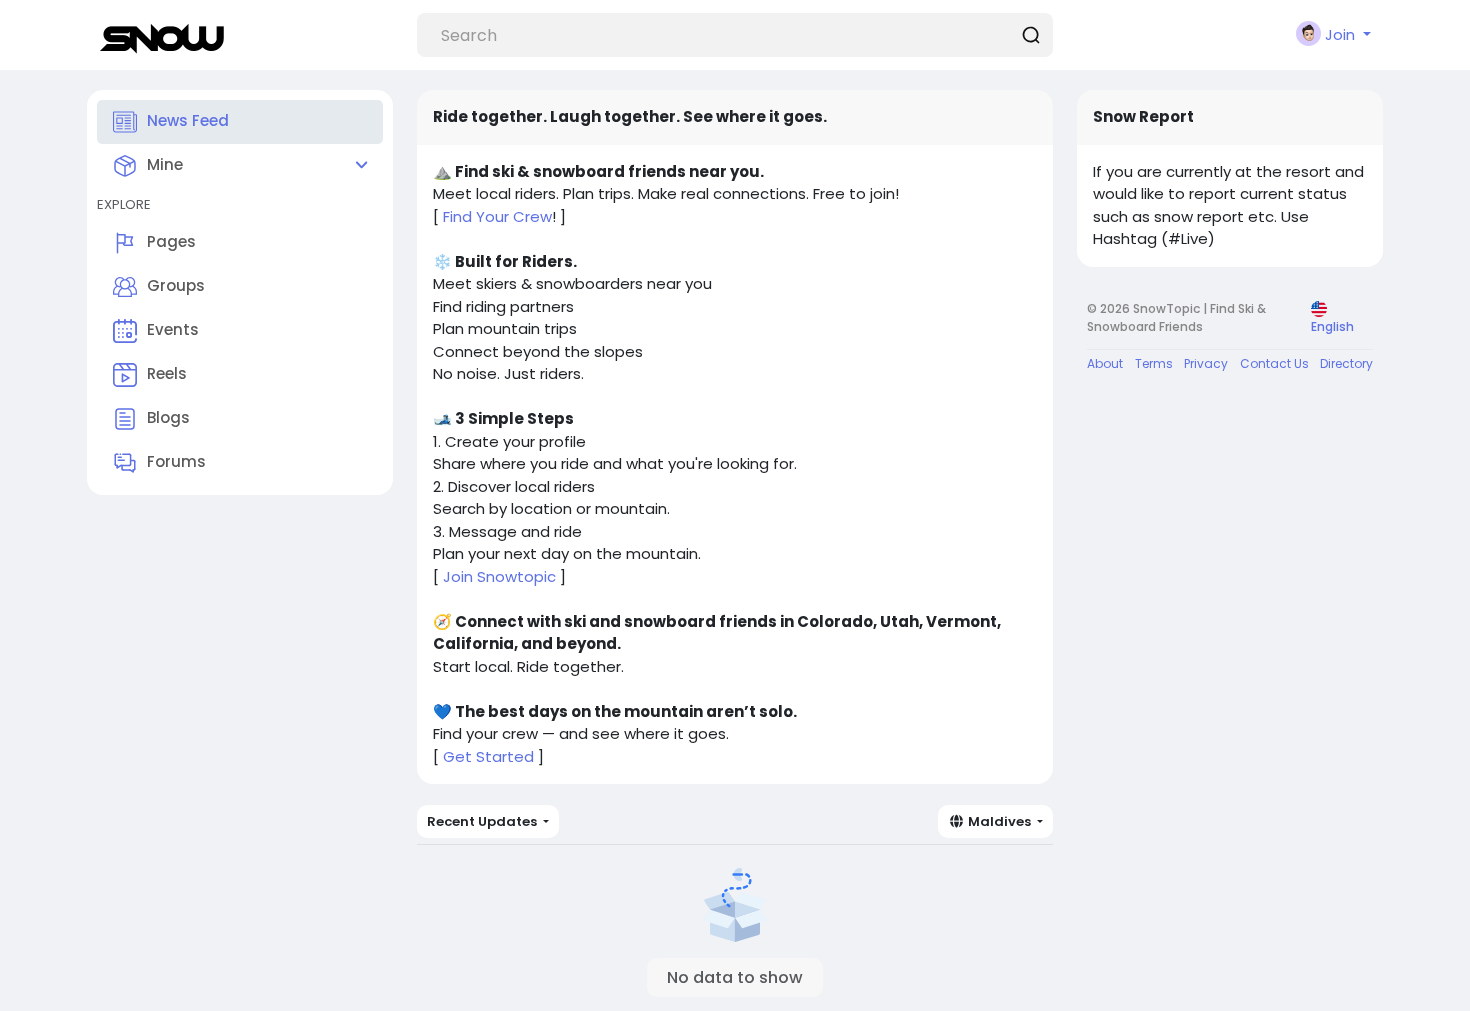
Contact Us (1274, 363)
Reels (167, 373)
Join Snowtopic (499, 576)
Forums (176, 461)
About (1105, 363)
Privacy (1206, 363)
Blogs (168, 417)
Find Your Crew (497, 216)
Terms (1154, 363)
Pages (171, 241)
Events (173, 329)
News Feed (188, 120)
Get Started (488, 756)
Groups (176, 285)
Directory (1346, 363)
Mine (165, 164)
